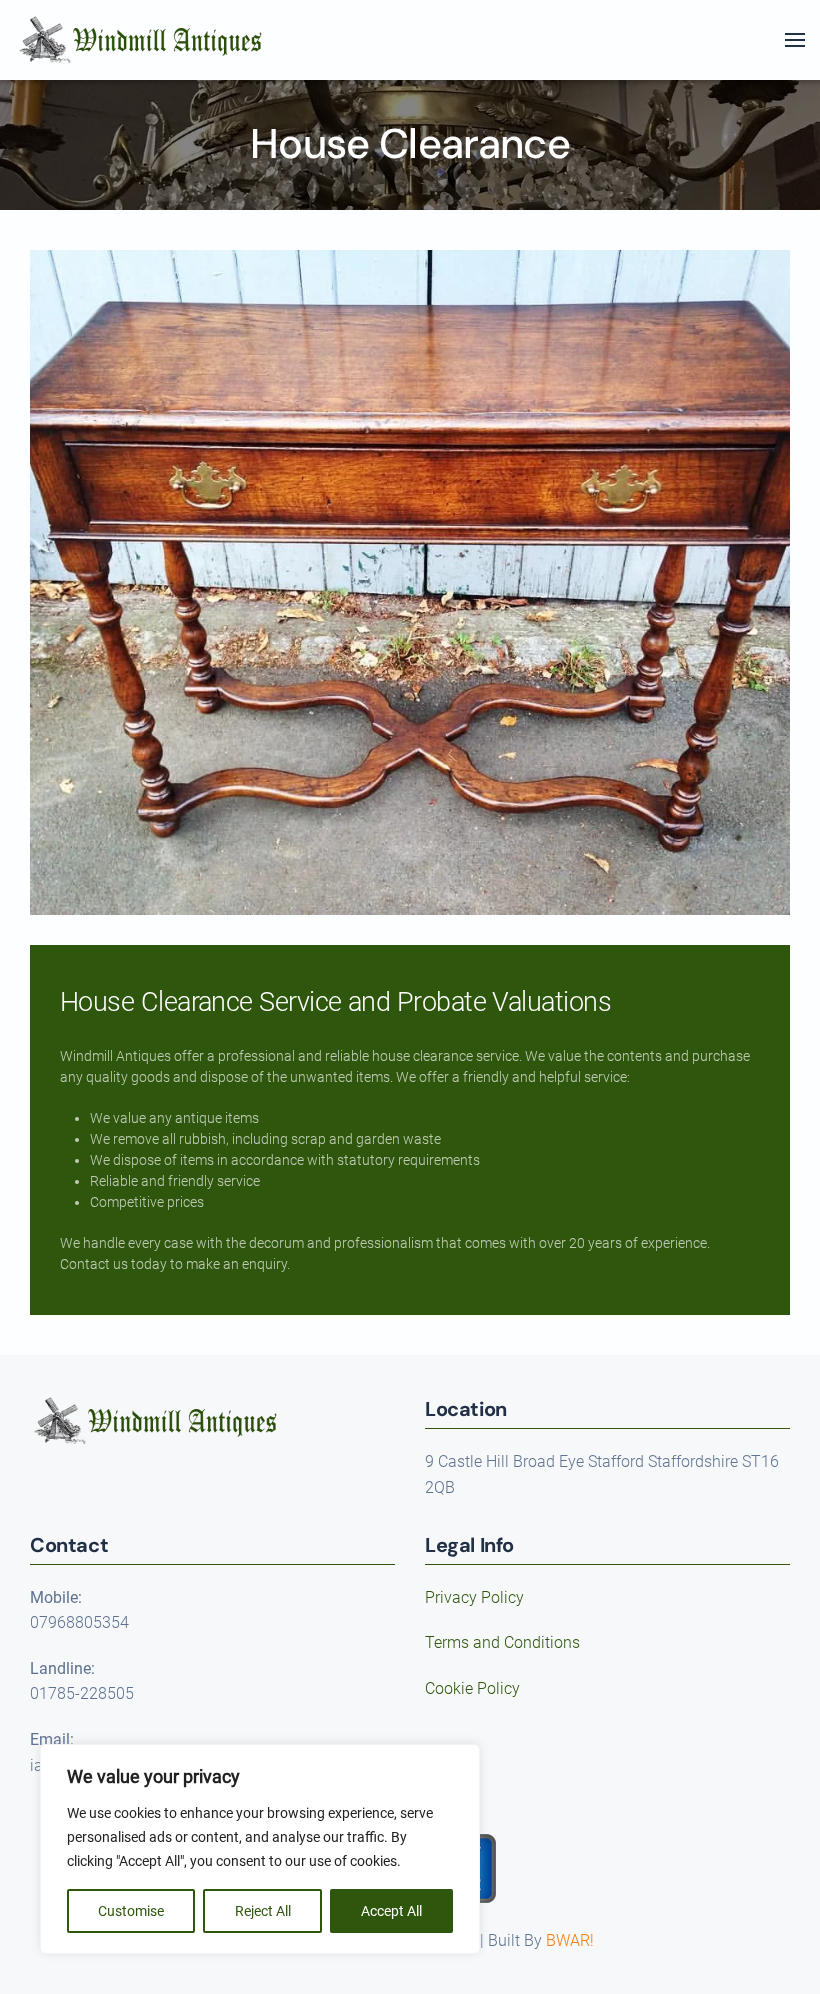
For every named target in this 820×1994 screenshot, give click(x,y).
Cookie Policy (472, 1688)
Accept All (391, 1911)
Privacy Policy (474, 1597)
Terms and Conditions (502, 1642)
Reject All (263, 1911)
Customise (131, 1911)
